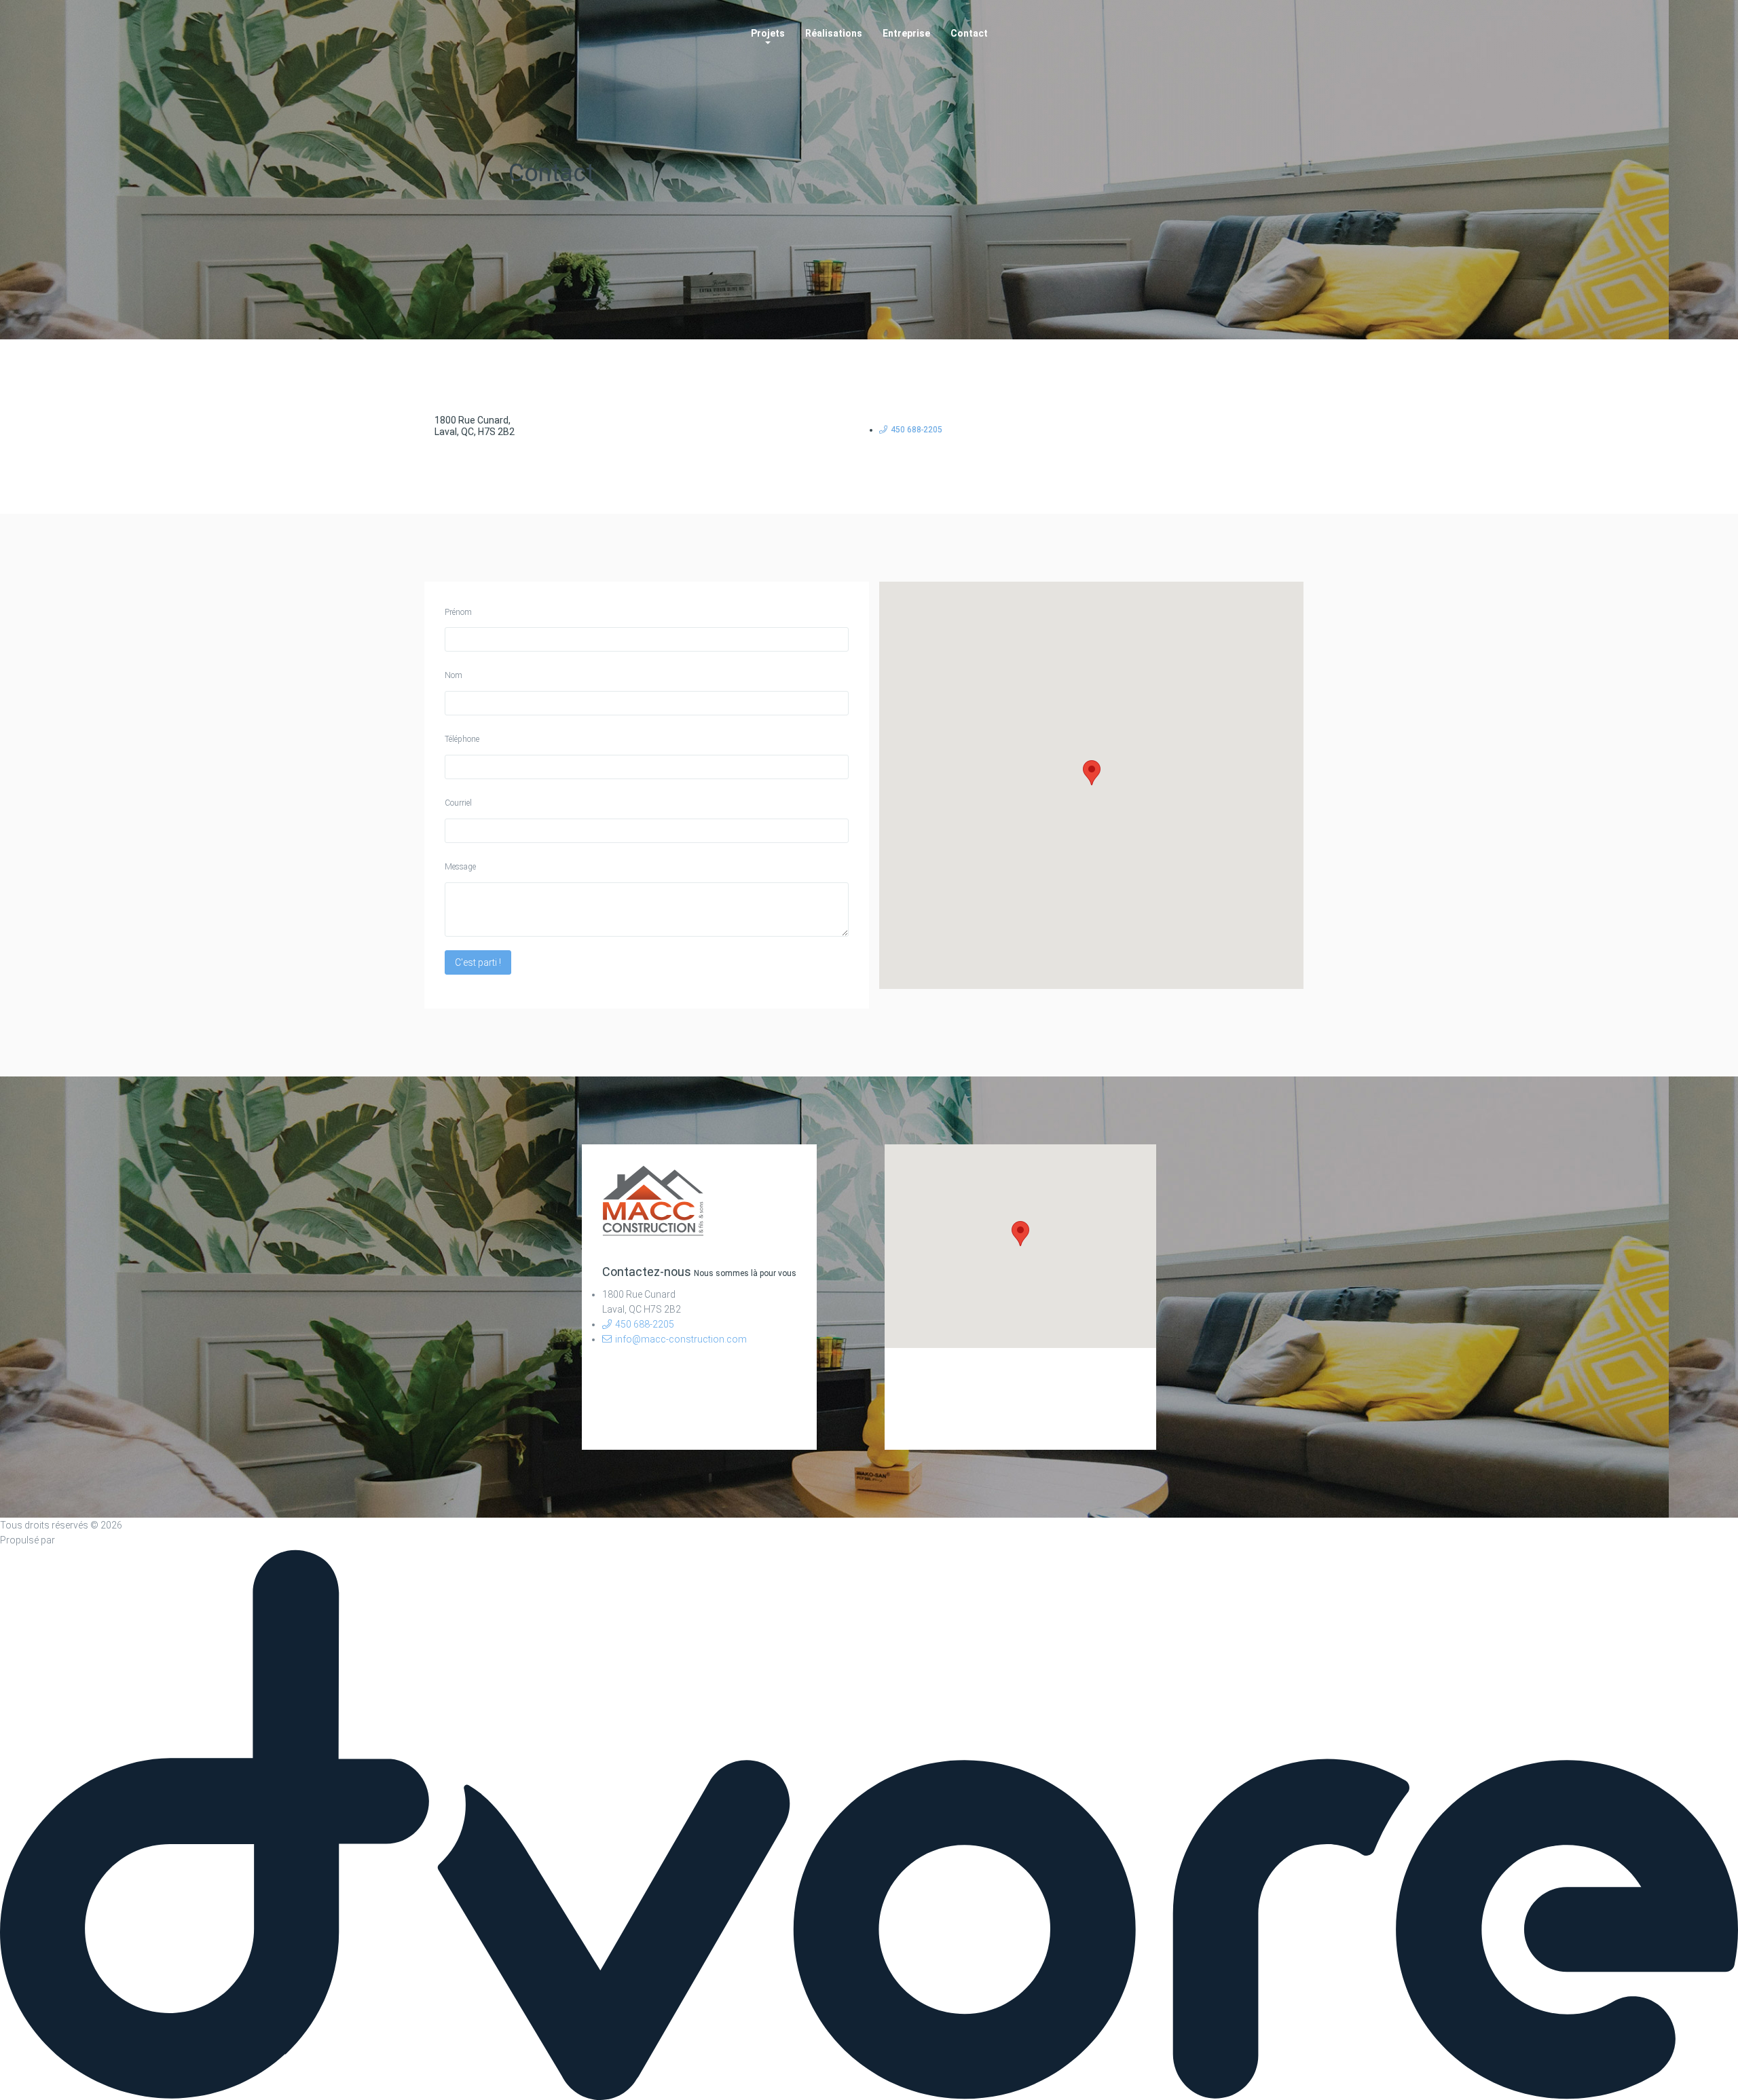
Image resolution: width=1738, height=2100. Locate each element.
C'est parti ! (478, 962)
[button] (1092, 773)
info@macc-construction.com (681, 1339)
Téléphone (462, 739)
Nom (454, 675)
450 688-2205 (917, 430)
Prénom (458, 612)
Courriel (458, 803)
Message (460, 867)
